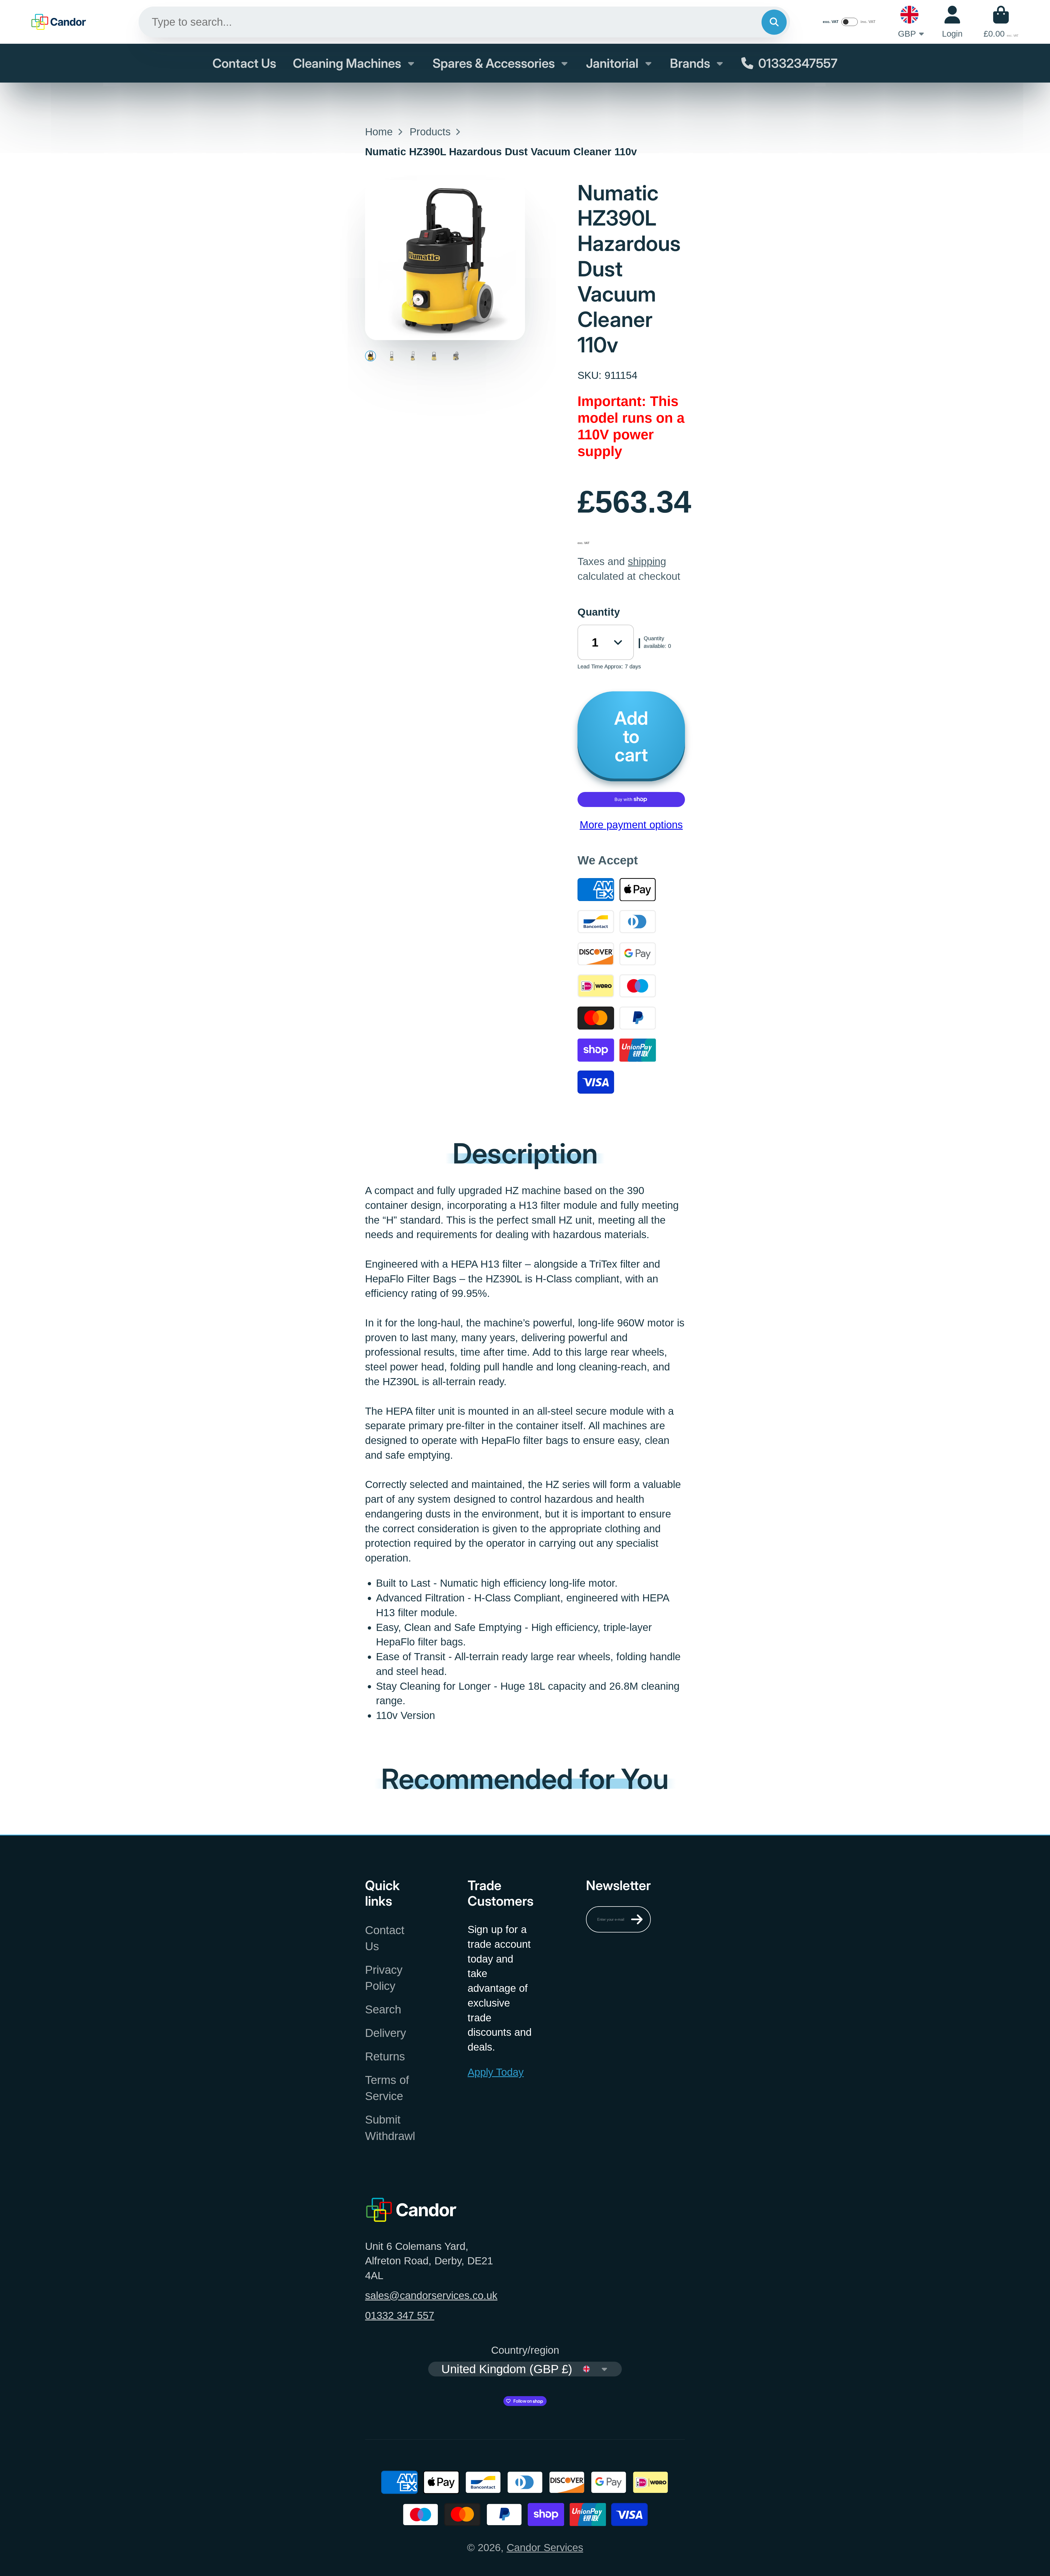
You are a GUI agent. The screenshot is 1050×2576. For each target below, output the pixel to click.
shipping (647, 561)
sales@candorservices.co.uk (431, 2295)
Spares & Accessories (494, 63)
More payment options (631, 825)
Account (952, 22)
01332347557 (798, 63)
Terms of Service (387, 2088)
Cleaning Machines (347, 63)
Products (430, 132)
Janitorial (612, 63)
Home (379, 132)
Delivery (386, 2033)
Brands (690, 63)
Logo (59, 22)
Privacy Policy (384, 1978)
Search (383, 2009)
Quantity (599, 612)
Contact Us (244, 63)
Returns (385, 2056)
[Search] (774, 22)
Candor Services (545, 2547)
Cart (1001, 22)
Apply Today (496, 2072)
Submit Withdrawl (390, 2128)
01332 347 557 (400, 2315)
